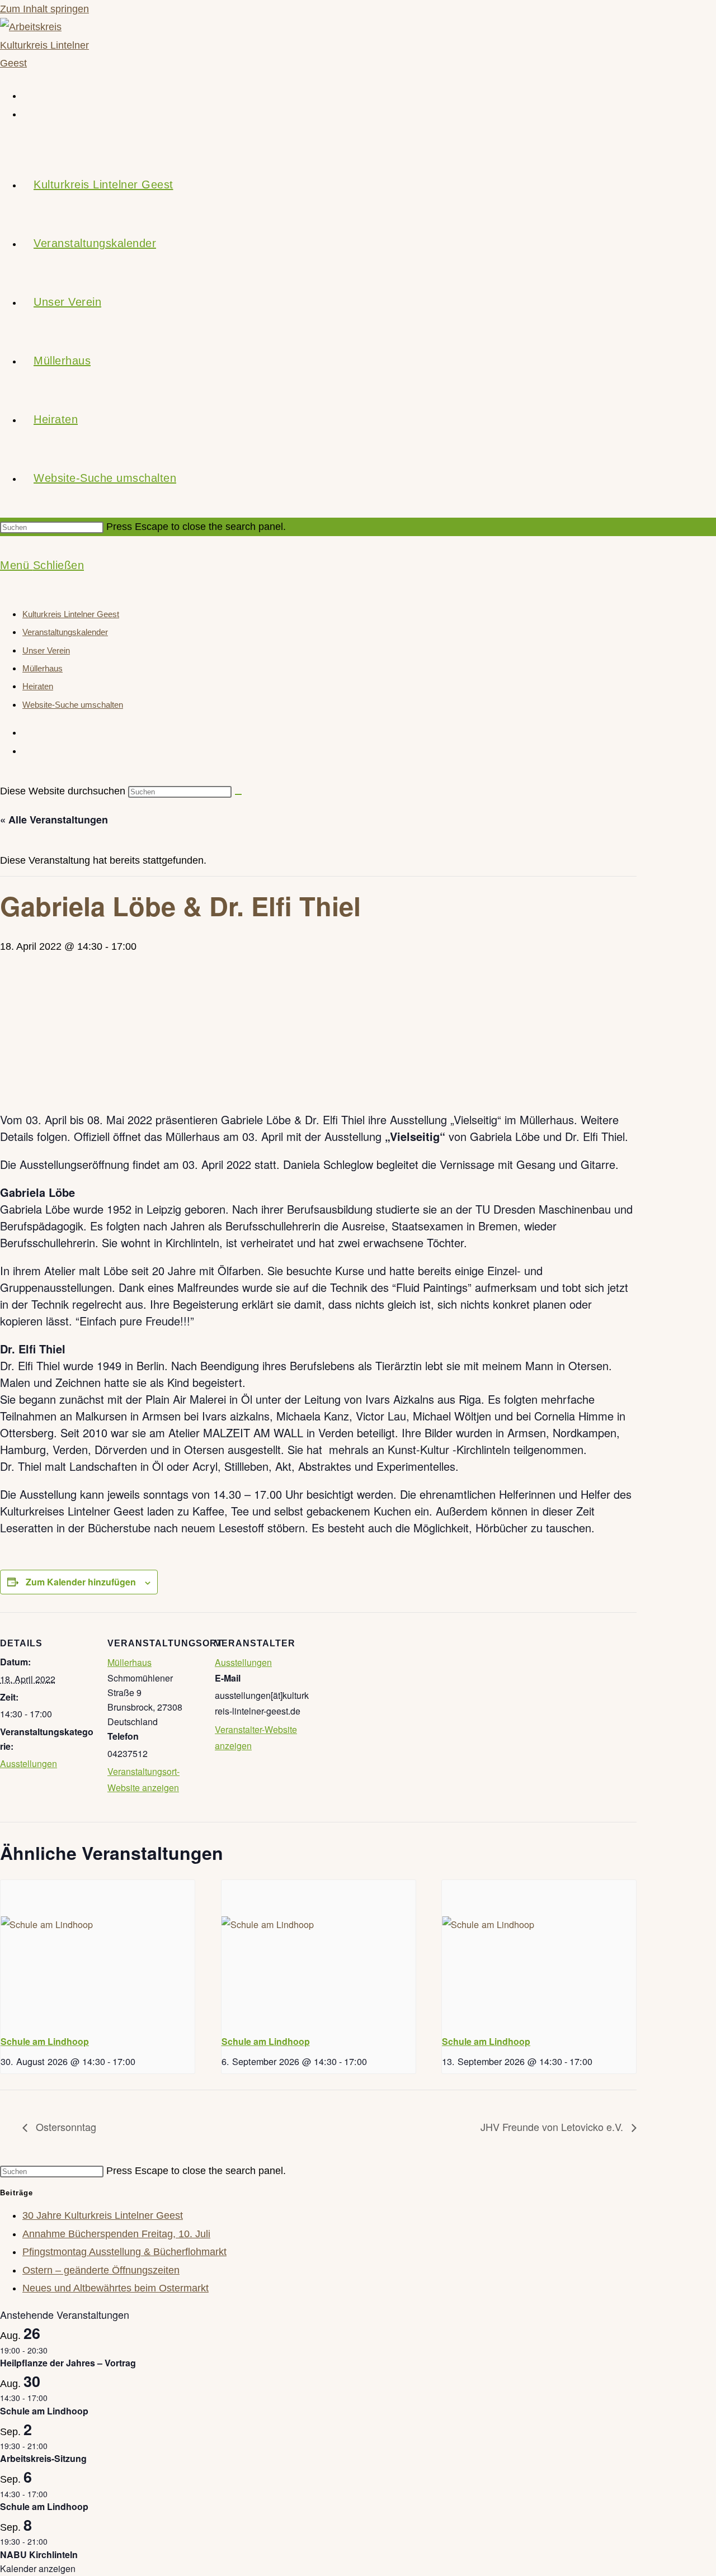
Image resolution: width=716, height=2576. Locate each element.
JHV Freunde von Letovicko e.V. (553, 2127)
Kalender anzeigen (38, 2568)
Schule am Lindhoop (45, 2041)
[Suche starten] (238, 794)
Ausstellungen (29, 1763)
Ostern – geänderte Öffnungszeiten (101, 2270)
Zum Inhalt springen (44, 9)
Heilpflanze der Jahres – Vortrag (68, 2363)
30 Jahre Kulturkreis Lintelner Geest (103, 2215)
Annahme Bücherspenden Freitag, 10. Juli (116, 2234)
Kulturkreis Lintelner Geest (71, 614)
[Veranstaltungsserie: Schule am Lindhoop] (139, 2061)
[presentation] (98, 1953)
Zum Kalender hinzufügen (81, 1582)
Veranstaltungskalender (65, 632)
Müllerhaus (43, 668)
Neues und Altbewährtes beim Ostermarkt (116, 2288)
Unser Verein (46, 650)
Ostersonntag (65, 2127)
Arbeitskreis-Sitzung (43, 2458)
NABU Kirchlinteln (39, 2554)
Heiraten (38, 686)
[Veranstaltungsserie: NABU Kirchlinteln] (54, 2541)
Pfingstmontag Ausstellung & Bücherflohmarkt (124, 2252)
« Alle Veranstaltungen (54, 820)
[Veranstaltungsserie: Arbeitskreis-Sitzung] (54, 2446)
